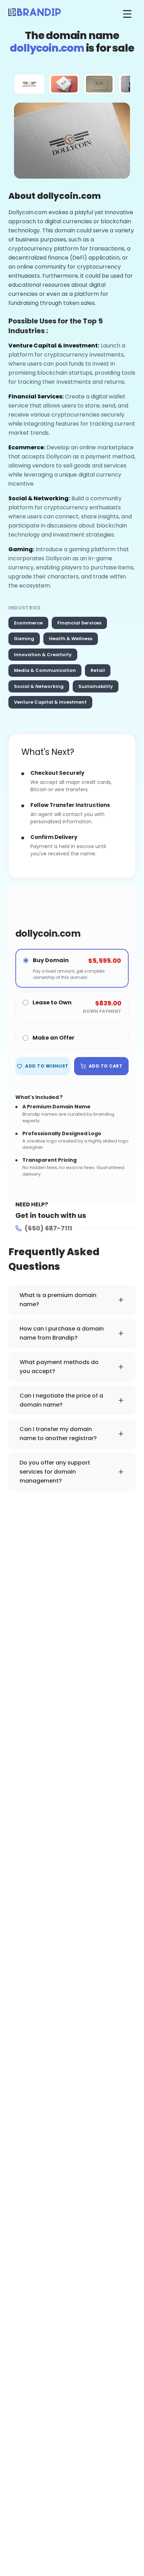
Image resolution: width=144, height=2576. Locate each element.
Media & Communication (45, 670)
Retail (98, 670)
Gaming (24, 639)
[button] (29, 84)
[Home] (35, 14)
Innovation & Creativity (43, 655)
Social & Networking (39, 686)
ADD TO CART (106, 1066)
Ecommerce (28, 623)
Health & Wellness (71, 639)
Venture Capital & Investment (50, 702)
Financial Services (79, 623)
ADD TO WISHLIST (47, 1066)
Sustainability (96, 686)
